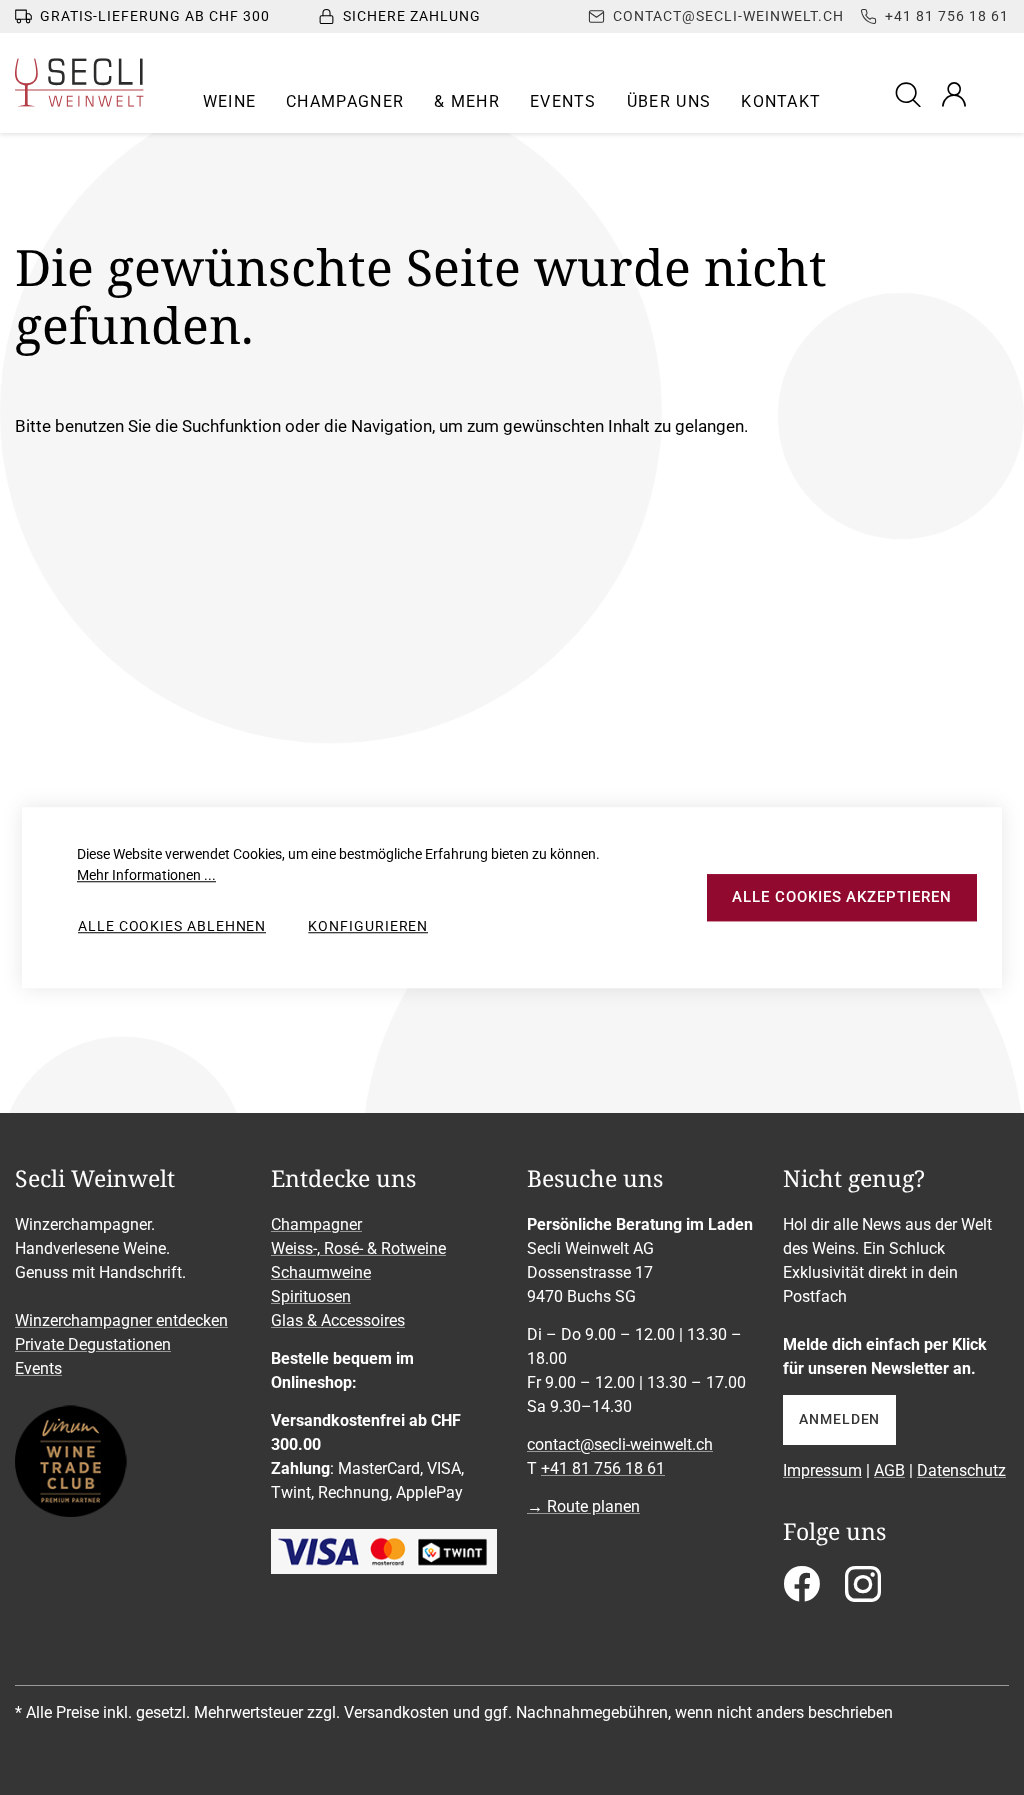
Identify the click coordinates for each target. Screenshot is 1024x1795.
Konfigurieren (368, 926)
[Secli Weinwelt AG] (79, 82)
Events (38, 1368)
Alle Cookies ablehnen (172, 926)
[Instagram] (863, 1590)
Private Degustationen (93, 1344)
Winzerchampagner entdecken (121, 1320)
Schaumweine (321, 1272)
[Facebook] (801, 1590)
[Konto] (954, 94)
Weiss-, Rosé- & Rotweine (358, 1248)
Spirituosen (311, 1296)
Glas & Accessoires (338, 1320)
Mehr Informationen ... (146, 875)
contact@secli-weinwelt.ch (620, 1444)
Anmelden (839, 1419)
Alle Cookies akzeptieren (841, 897)
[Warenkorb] (996, 94)
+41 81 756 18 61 (603, 1468)
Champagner (316, 1224)
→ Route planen (583, 1506)
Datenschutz (961, 1470)
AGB (889, 1470)
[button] (230, 102)
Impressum (822, 1470)
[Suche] (911, 93)
